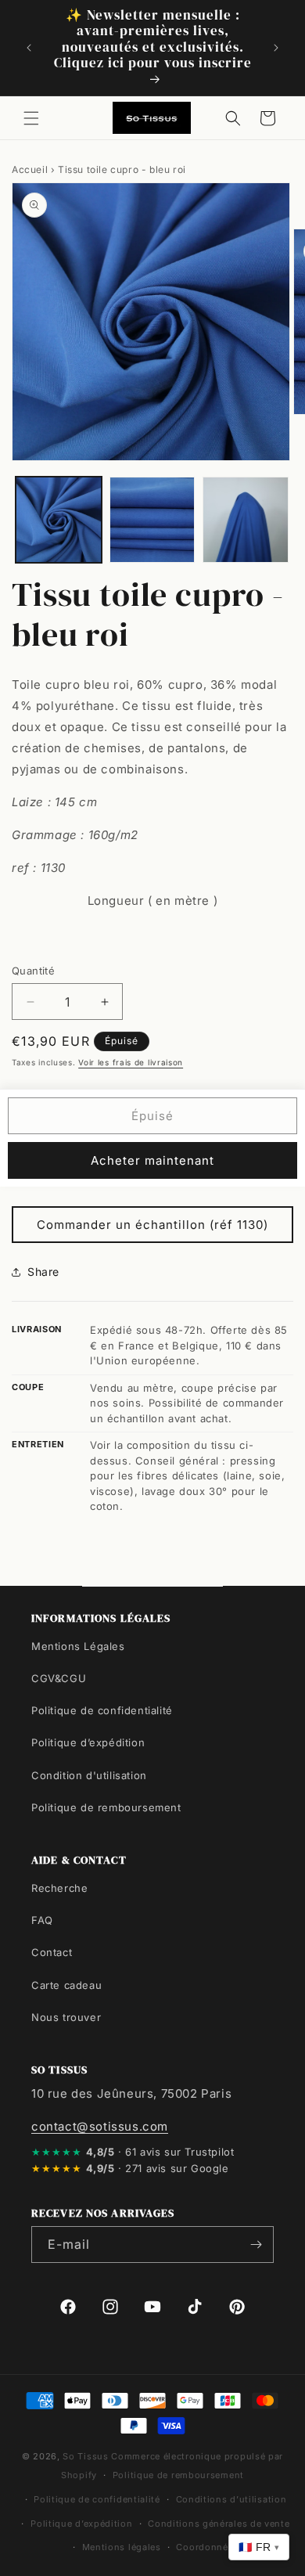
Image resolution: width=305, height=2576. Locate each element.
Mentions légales (122, 2547)
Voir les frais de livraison (131, 1062)
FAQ (42, 1920)
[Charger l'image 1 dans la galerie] (59, 520)
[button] (31, 118)
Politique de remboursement (106, 1807)
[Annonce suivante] (276, 48)
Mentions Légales (78, 1646)
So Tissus (87, 2456)
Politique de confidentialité (102, 1710)
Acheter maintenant (152, 1160)
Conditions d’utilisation (231, 2499)
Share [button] (43, 1272)
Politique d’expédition (88, 1742)
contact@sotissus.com (100, 2126)
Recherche (59, 1888)
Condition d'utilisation (89, 1775)
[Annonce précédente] (29, 48)
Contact (52, 1952)
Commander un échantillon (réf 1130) (152, 1225)
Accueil (30, 169)
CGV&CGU (59, 1678)
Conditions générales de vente (219, 2524)
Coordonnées (207, 2547)
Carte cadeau (66, 1985)
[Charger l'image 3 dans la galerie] (246, 520)
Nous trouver (66, 2017)
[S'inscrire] (256, 2245)
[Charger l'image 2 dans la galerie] (152, 520)
